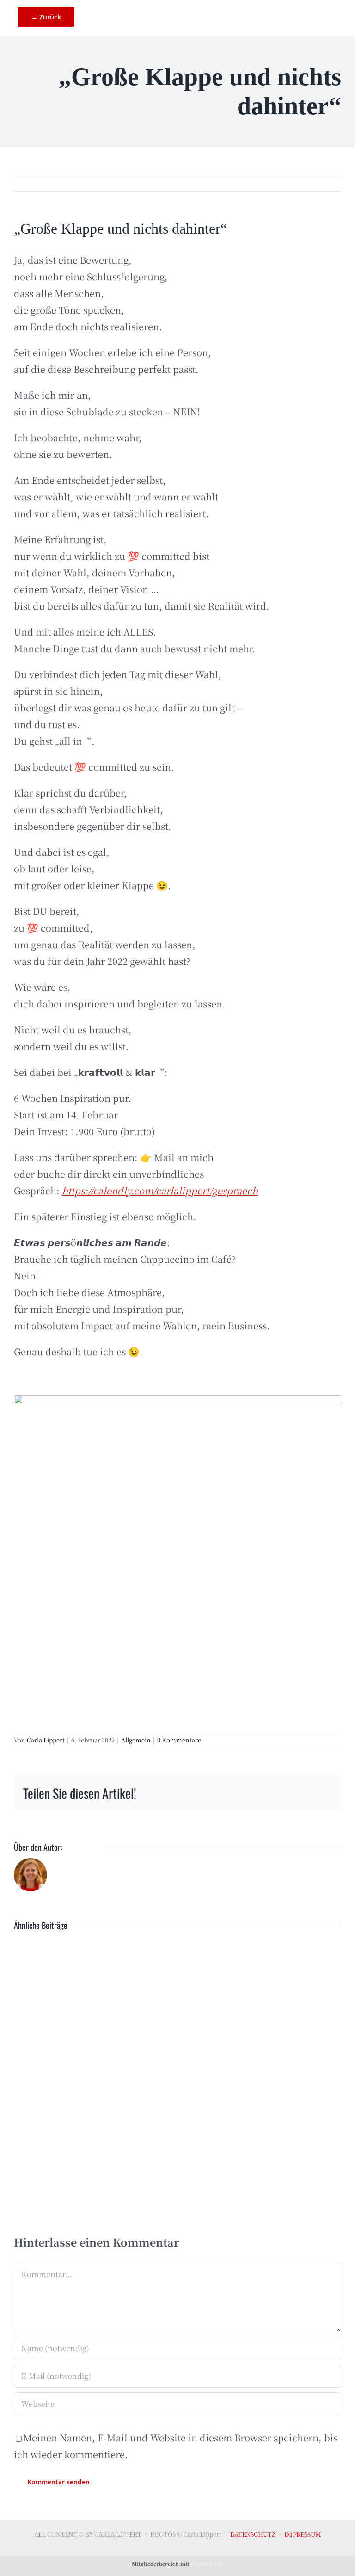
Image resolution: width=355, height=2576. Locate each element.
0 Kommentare (179, 1740)
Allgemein (136, 1740)
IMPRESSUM (303, 2534)
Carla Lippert (46, 1740)
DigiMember (207, 2564)
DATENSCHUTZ (253, 2534)
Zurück (291, 183)
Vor (324, 183)
